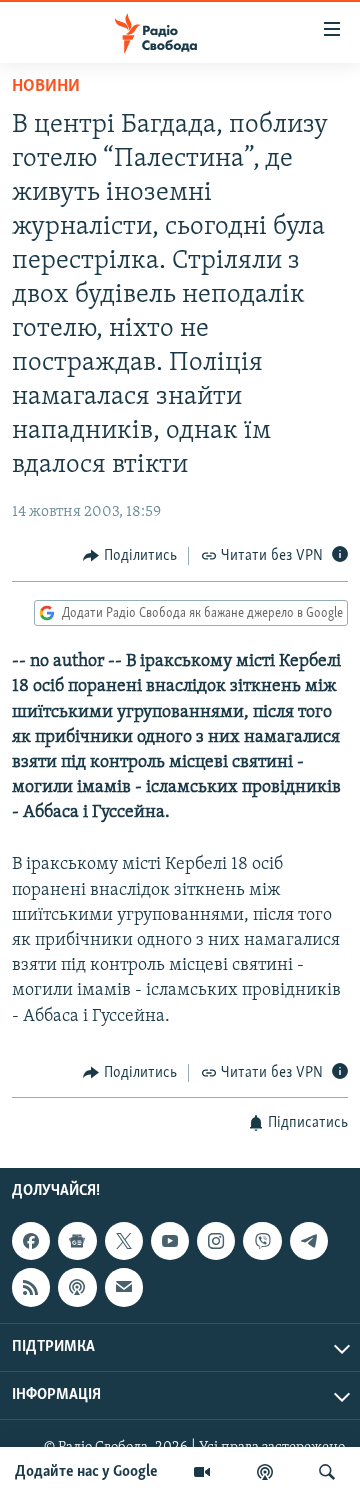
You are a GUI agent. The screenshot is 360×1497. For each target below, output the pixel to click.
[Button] (130, 556)
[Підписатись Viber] (262, 1241)
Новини (46, 87)
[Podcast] (77, 1288)
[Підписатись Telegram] (309, 1241)
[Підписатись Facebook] (31, 1241)
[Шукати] (327, 1472)
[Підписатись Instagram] (216, 1241)
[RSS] (31, 1288)
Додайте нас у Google (86, 1472)
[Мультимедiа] (202, 1472)
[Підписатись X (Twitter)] (124, 1241)
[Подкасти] (265, 1472)
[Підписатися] (124, 1288)
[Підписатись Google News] (77, 1241)
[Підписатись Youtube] (170, 1241)
